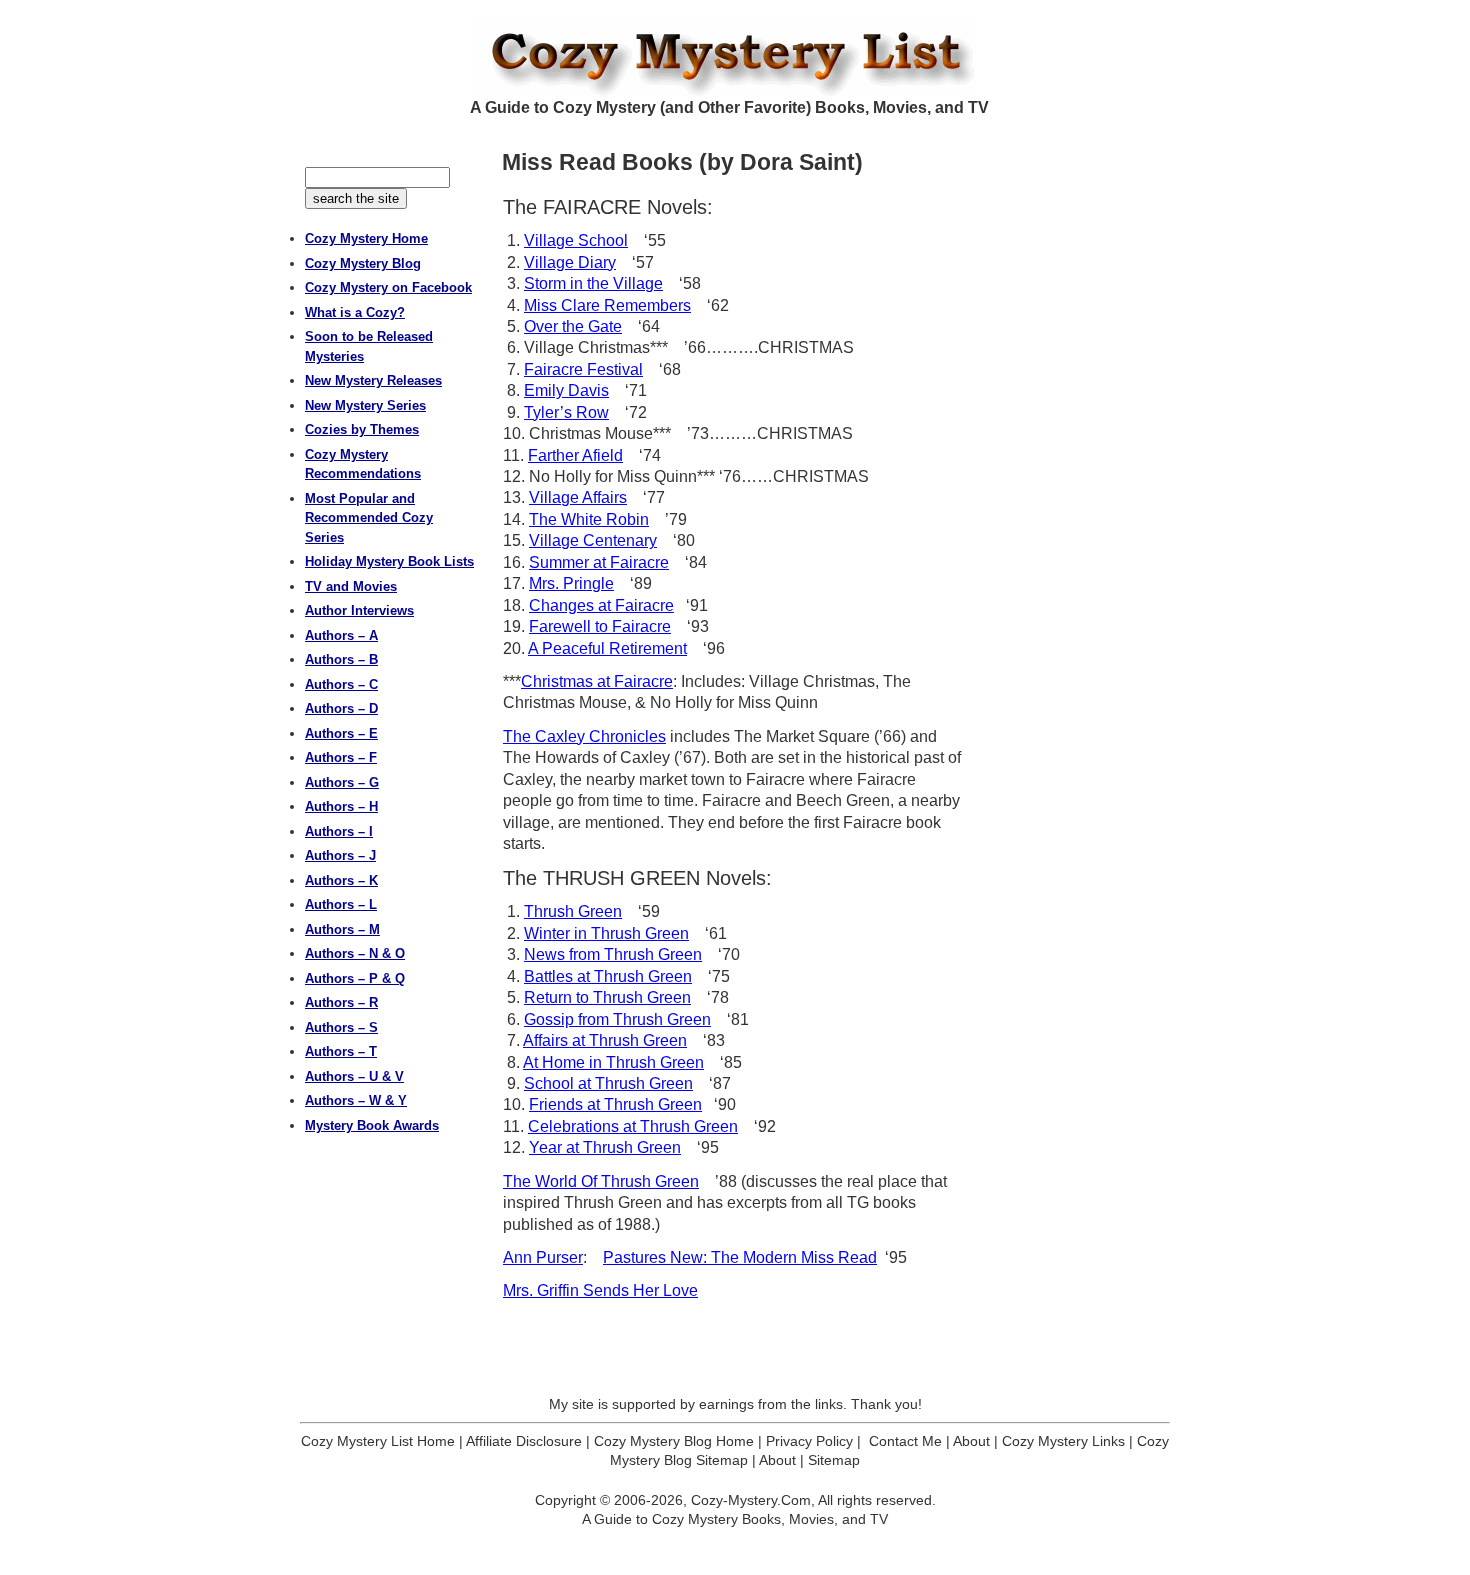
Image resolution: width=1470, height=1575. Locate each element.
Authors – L (341, 904)
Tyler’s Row (566, 412)
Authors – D (341, 708)
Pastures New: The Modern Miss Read (740, 1257)
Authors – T (341, 1051)
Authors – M (342, 929)
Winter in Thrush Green (606, 933)
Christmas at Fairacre (597, 681)
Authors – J (340, 855)
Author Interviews (359, 610)
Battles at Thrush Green (608, 976)
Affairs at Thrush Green (605, 1040)
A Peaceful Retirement (607, 648)
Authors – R (341, 1002)
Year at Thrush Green (605, 1147)
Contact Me (905, 1441)
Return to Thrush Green (607, 997)
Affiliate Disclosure (524, 1441)
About (971, 1441)
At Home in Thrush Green (613, 1062)
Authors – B (341, 659)
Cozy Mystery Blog (363, 263)
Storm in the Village (593, 283)
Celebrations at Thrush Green (633, 1126)
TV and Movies (351, 586)
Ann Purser (543, 1257)
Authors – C (341, 684)
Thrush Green (573, 911)
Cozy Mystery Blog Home (674, 1441)
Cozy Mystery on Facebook (388, 287)
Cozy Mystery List (735, 56)
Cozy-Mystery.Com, (753, 1500)
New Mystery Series (365, 405)
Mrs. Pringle (571, 583)
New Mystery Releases (373, 380)
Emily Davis (566, 390)
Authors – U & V (354, 1076)
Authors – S (341, 1027)
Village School (576, 240)
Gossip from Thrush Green (617, 1019)
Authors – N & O (355, 953)
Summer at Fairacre (599, 562)
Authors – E (341, 733)
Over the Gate (573, 326)
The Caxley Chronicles (584, 736)
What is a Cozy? (355, 312)
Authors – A (341, 635)
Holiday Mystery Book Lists (389, 561)
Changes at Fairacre (601, 605)
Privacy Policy (809, 1441)
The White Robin (589, 519)
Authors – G (342, 782)
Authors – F (341, 757)
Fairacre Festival (583, 369)
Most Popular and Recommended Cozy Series (369, 518)
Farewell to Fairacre (600, 626)
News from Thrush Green (613, 954)
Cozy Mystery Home (366, 238)
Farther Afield (575, 455)
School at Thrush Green (608, 1083)
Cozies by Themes (362, 429)
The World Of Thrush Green (601, 1181)
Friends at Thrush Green (615, 1104)
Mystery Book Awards (372, 1125)
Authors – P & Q (355, 978)
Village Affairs (578, 497)
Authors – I (339, 831)
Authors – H (341, 806)
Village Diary (570, 262)
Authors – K (341, 880)
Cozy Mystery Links (1063, 1441)
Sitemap (834, 1460)
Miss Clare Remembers (607, 305)
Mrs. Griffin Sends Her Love (600, 1290)
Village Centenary (593, 540)
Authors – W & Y (356, 1100)
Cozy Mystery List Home (378, 1441)
